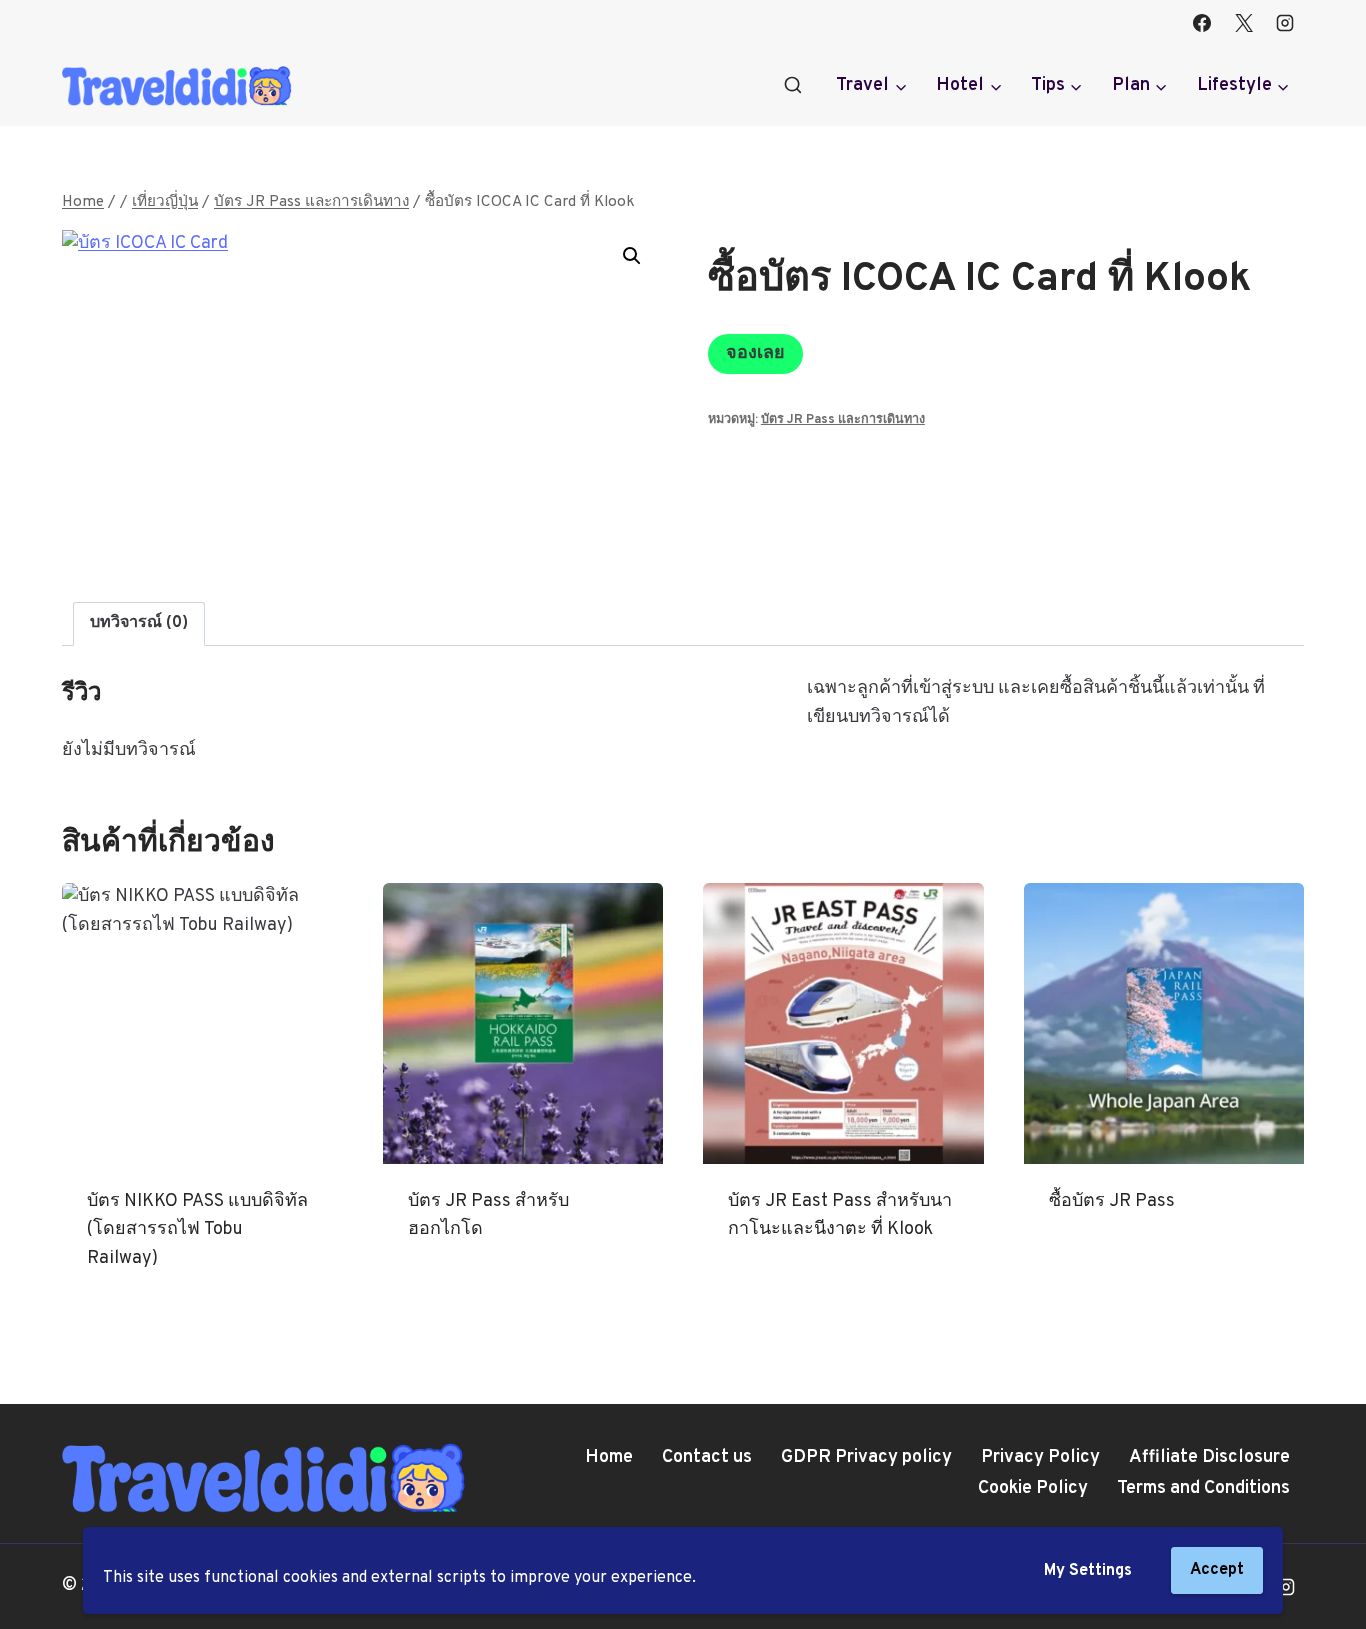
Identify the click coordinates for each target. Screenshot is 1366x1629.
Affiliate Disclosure (1209, 1457)
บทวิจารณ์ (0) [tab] (139, 623)
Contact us (707, 1457)
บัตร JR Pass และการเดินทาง (843, 420)
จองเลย (755, 353)
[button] (632, 256)
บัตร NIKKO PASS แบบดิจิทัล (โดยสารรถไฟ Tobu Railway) (197, 1230)
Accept (1217, 1570)
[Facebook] (1202, 23)
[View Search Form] (793, 86)
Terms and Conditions (1203, 1488)
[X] (1244, 23)
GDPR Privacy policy (866, 1457)
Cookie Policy (1033, 1488)
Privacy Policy (1040, 1457)
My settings (1088, 1571)
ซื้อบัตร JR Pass (1112, 1201)
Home (609, 1457)
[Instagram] (1285, 23)
